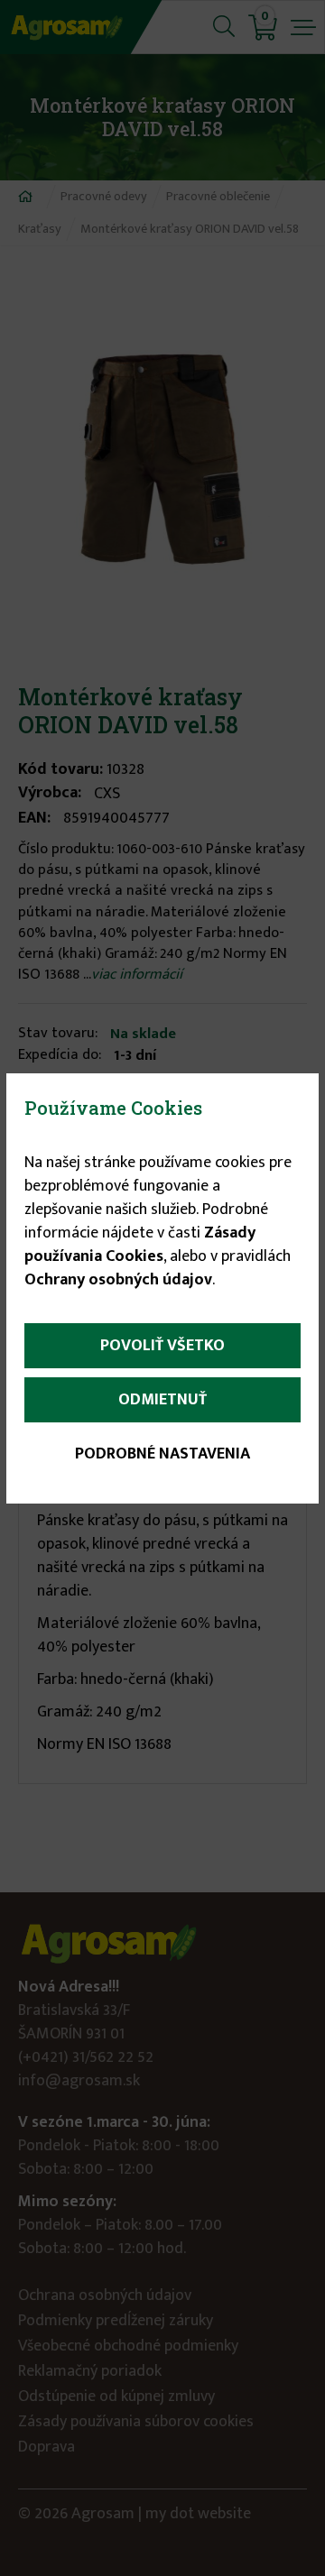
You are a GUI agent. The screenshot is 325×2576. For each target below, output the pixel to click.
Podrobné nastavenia (162, 1454)
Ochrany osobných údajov (118, 1280)
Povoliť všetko (162, 1346)
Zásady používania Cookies (140, 1245)
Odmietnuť (162, 1400)
